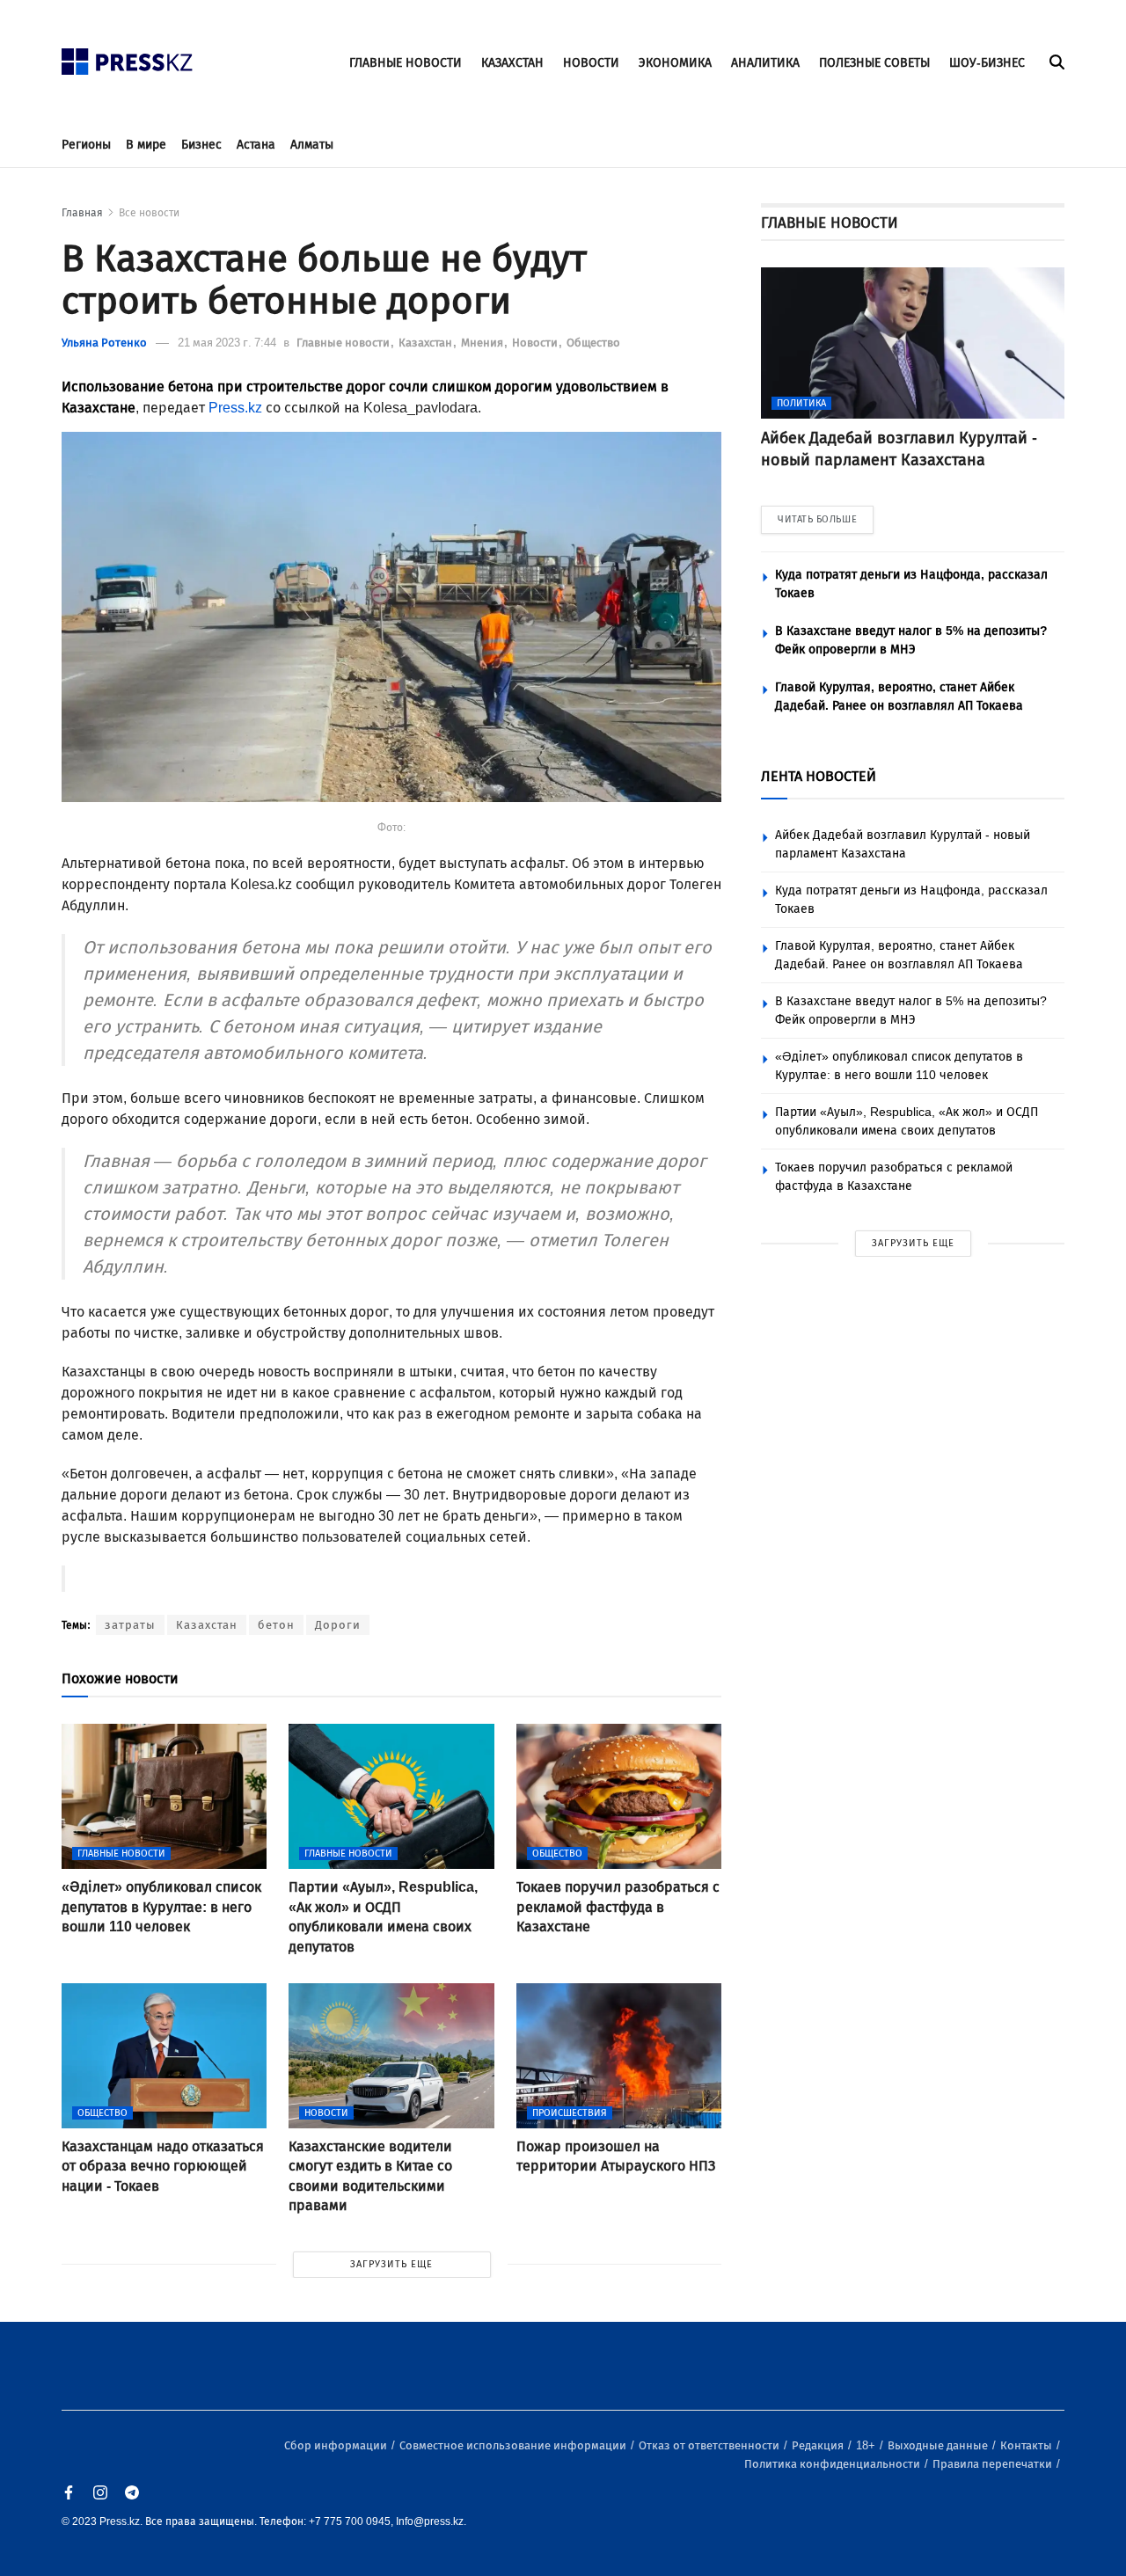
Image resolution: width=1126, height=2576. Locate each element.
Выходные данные (939, 2445)
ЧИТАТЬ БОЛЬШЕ (817, 519)
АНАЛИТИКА (765, 63)
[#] (128, 57)
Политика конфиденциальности (834, 2464)
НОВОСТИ (591, 63)
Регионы (86, 145)
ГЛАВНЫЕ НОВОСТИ (406, 63)
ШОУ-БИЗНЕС (987, 63)
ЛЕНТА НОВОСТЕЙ (819, 776)
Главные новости (344, 343)
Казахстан (427, 343)
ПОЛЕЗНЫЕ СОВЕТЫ (874, 63)
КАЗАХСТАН (512, 63)
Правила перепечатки (994, 2464)
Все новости (149, 213)
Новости (536, 343)
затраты (130, 1625)
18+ (867, 2445)
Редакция (819, 2445)
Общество (593, 343)
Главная (82, 213)
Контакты (1027, 2445)
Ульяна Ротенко (104, 343)
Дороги (338, 1625)
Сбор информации (337, 2445)
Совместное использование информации (514, 2445)
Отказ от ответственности (710, 2445)
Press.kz (235, 408)
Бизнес (201, 145)
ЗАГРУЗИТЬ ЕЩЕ (391, 2264)
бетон (276, 1625)
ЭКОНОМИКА (675, 63)
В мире (146, 145)
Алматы (312, 145)
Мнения (483, 343)
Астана (256, 145)
